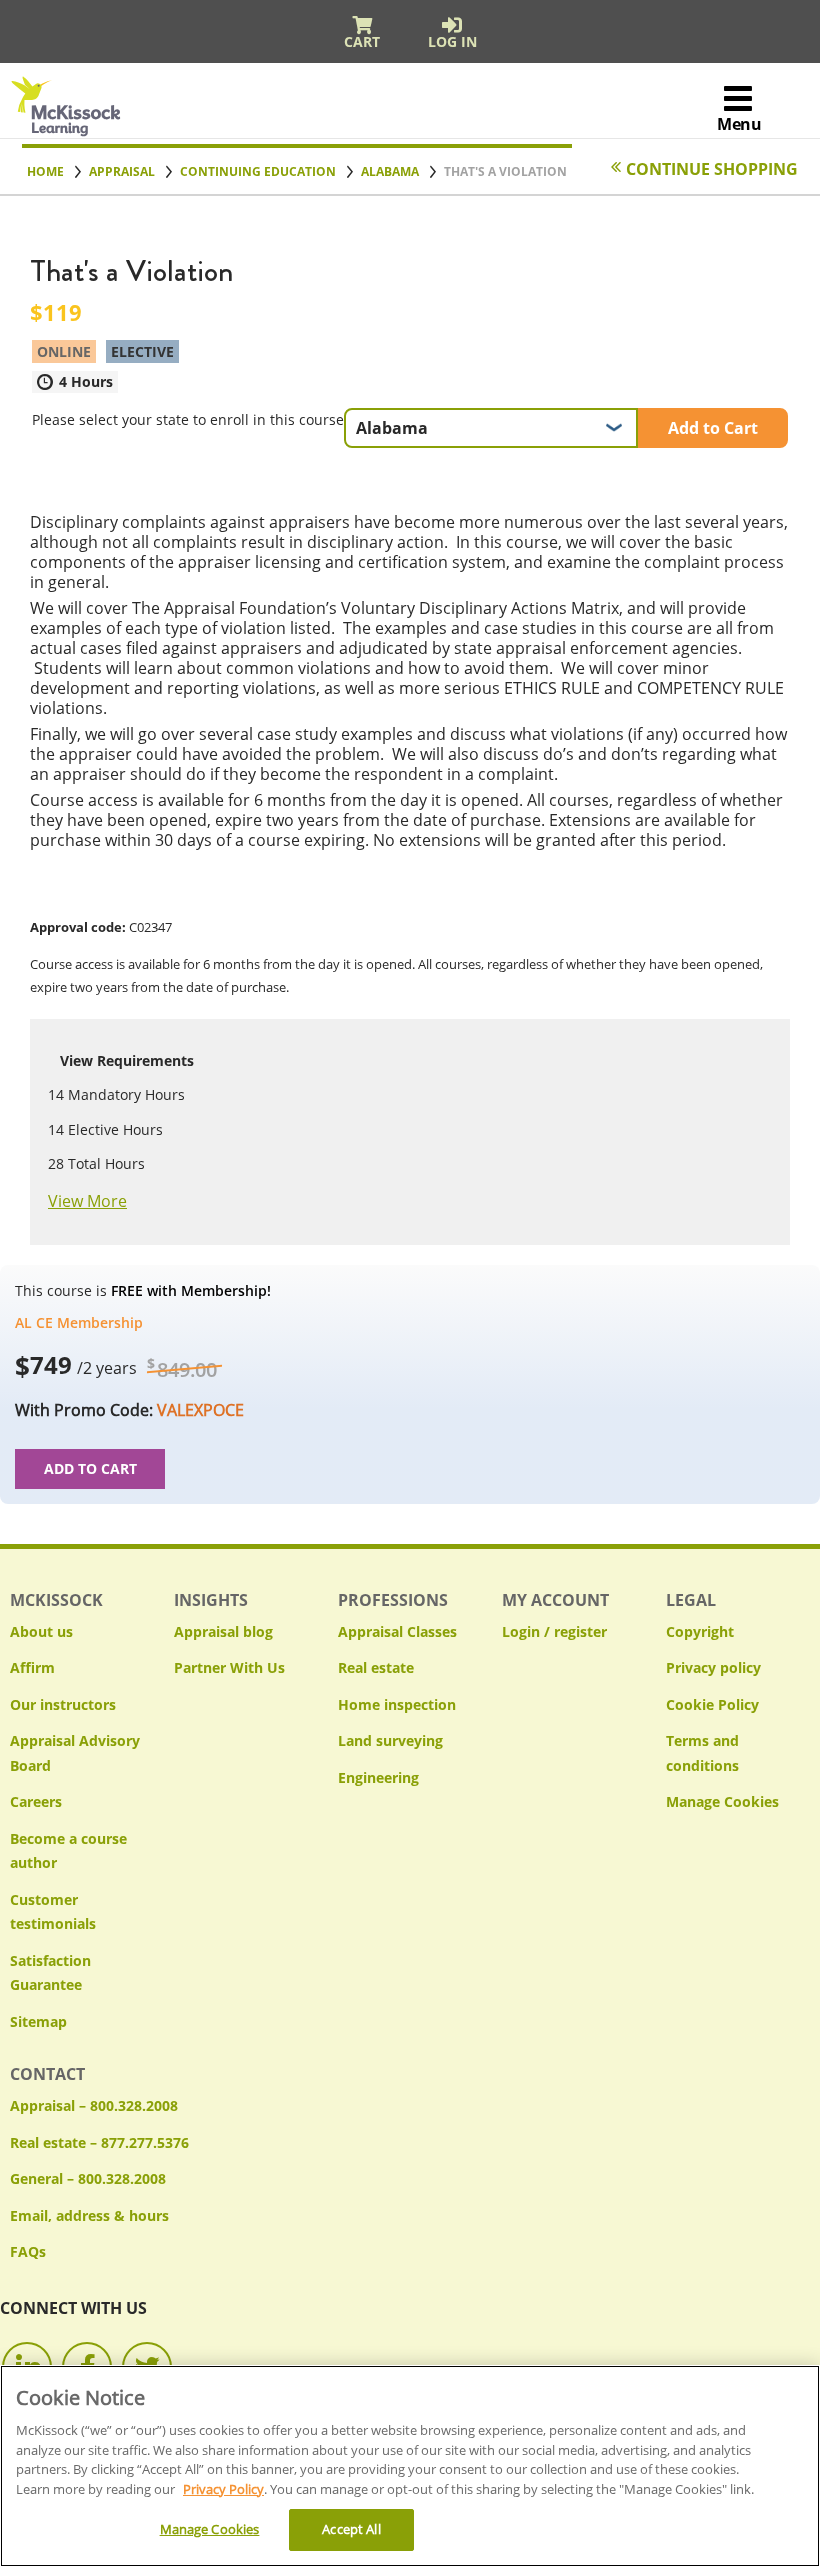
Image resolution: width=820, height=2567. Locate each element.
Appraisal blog (223, 1631)
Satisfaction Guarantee (50, 1973)
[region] (410, 2466)
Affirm (32, 1667)
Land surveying (390, 1740)
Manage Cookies (722, 1802)
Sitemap (38, 2021)
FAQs (28, 2251)
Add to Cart (713, 428)
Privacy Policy (223, 2489)
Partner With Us (229, 1667)
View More (87, 1201)
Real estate (376, 1667)
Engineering (378, 1777)
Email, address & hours (89, 2215)
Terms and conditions (702, 1753)
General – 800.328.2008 (88, 2178)
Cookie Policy (712, 1704)
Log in (452, 41)
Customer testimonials (53, 1912)
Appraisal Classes (397, 1631)
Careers (36, 1801)
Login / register (554, 1631)
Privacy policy (713, 1667)
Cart (362, 41)
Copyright (700, 1631)
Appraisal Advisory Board (75, 1753)
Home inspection (397, 1704)
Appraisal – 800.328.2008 (94, 2105)
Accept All (351, 2529)
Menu (739, 124)
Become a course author (68, 1851)
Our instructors (63, 1704)
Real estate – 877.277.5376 (99, 2142)
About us (41, 1631)
